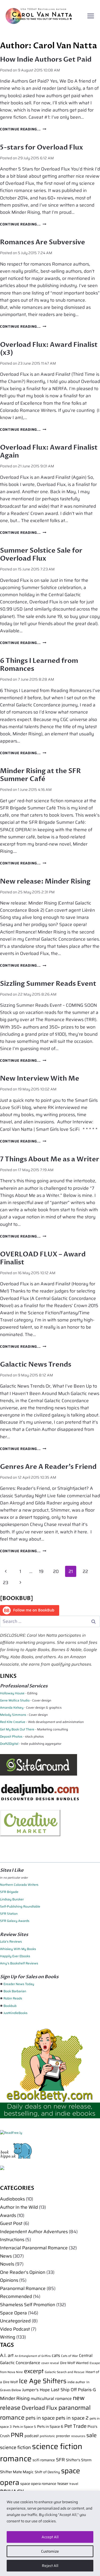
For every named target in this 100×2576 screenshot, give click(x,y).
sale (91, 2435)
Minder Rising (15, 2398)
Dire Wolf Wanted (74, 2363)
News (6, 2256)
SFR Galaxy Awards (15, 1921)
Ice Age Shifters (43, 2381)
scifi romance (44, 2460)
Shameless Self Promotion (28, 2305)
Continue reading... (23, 129)
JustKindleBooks (15, 2013)
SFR (60, 2460)
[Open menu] (91, 16)
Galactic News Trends (36, 1364)
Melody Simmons (13, 1715)
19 (41, 1571)
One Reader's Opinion (23, 2272)
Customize (50, 2551)
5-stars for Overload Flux (41, 147)
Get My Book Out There (17, 1729)
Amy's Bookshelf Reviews (19, 1963)
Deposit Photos (11, 1736)
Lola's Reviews (11, 1941)
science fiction (15, 2447)
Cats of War (69, 2356)
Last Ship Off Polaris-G (73, 2390)
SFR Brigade (9, 1892)
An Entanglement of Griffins (33, 2356)
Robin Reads (13, 1998)
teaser (63, 2483)
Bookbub (10, 2006)
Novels (7, 2264)
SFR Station (9, 1914)
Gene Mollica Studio (15, 1700)
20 (56, 1571)
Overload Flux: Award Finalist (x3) (49, 349)
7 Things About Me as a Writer (50, 1159)
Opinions (9, 2280)
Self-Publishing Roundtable (20, 1906)
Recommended (16, 2296)
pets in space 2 (72, 2418)
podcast (32, 2436)
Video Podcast (15, 2329)
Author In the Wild (19, 2207)
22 (85, 1571)
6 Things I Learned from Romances (39, 665)
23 (6, 1583)
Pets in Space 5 (24, 2427)
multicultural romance (51, 2399)
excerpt (34, 2371)
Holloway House (12, 1693)
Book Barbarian (15, 1991)
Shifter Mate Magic (17, 2472)
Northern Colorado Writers (19, 1885)
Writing (8, 2337)
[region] (50, 2533)
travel (74, 2484)
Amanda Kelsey (12, 1707)
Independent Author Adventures (34, 2232)
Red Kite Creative (13, 1722)
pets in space (40, 2418)
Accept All (50, 2537)
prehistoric (47, 2436)
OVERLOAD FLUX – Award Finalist (43, 1258)
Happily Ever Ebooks (15, 1956)
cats (56, 2355)
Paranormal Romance (23, 2288)
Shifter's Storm (79, 2460)
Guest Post (11, 2223)
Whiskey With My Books (18, 1949)
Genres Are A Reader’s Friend (48, 1467)
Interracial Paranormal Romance (34, 2248)
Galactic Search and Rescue (65, 2372)
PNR (17, 2435)
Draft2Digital (9, 1744)
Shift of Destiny (47, 2472)
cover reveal (50, 2363)
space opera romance (38, 2484)
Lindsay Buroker (12, 1899)
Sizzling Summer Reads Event (48, 984)
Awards (8, 2215)
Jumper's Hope (36, 2390)
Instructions (12, 2240)
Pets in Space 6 (50, 2426)
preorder (63, 2436)
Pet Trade (75, 2426)
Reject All (50, 2566)
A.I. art (7, 2355)
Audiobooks (12, 2199)
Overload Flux (39, 2408)
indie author (76, 2382)
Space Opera (13, 2313)
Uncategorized (15, 2321)
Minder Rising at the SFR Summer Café (40, 775)
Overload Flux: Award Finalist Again (49, 451)
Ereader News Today (19, 1984)
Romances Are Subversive (43, 242)
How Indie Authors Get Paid (46, 59)
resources (78, 2436)
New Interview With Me (40, 1078)
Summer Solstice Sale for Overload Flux (41, 555)
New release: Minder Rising (45, 881)
